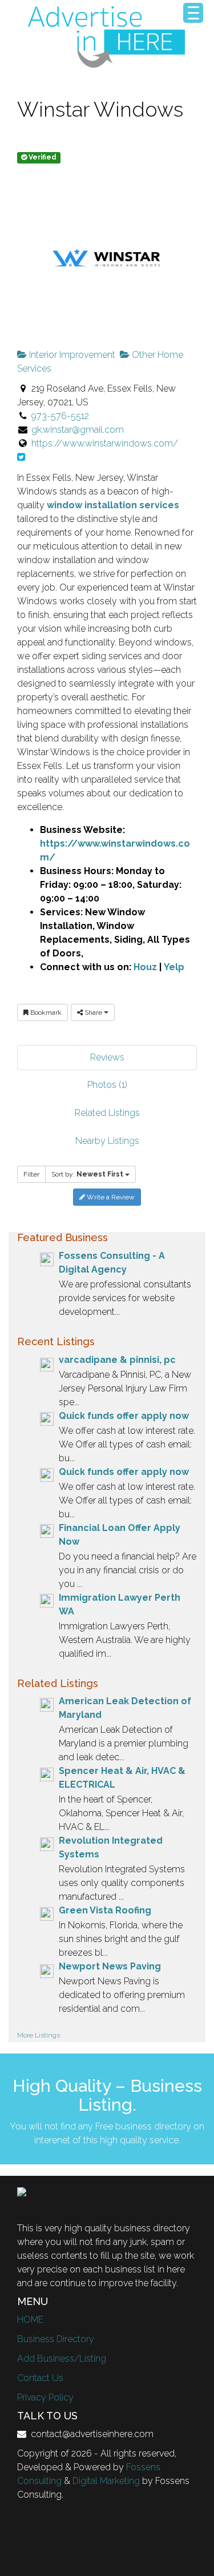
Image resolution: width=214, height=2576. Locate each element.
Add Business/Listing (62, 2358)
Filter (31, 1174)
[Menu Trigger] (193, 13)
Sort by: (87, 1174)
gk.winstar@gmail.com (78, 430)
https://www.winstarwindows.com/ (105, 443)
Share (93, 1012)
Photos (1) (107, 1085)
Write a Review (110, 1197)
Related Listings (107, 1113)
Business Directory (56, 2339)
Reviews (107, 1057)
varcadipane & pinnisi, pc (117, 1360)
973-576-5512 (60, 416)
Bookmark (45, 1012)
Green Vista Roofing (105, 1910)
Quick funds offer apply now (124, 1416)
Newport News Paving (110, 1966)
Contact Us (40, 2378)
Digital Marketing (106, 2481)
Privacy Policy (45, 2397)
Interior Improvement (71, 355)
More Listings (39, 2035)
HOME (30, 2320)
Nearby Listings (107, 1141)
